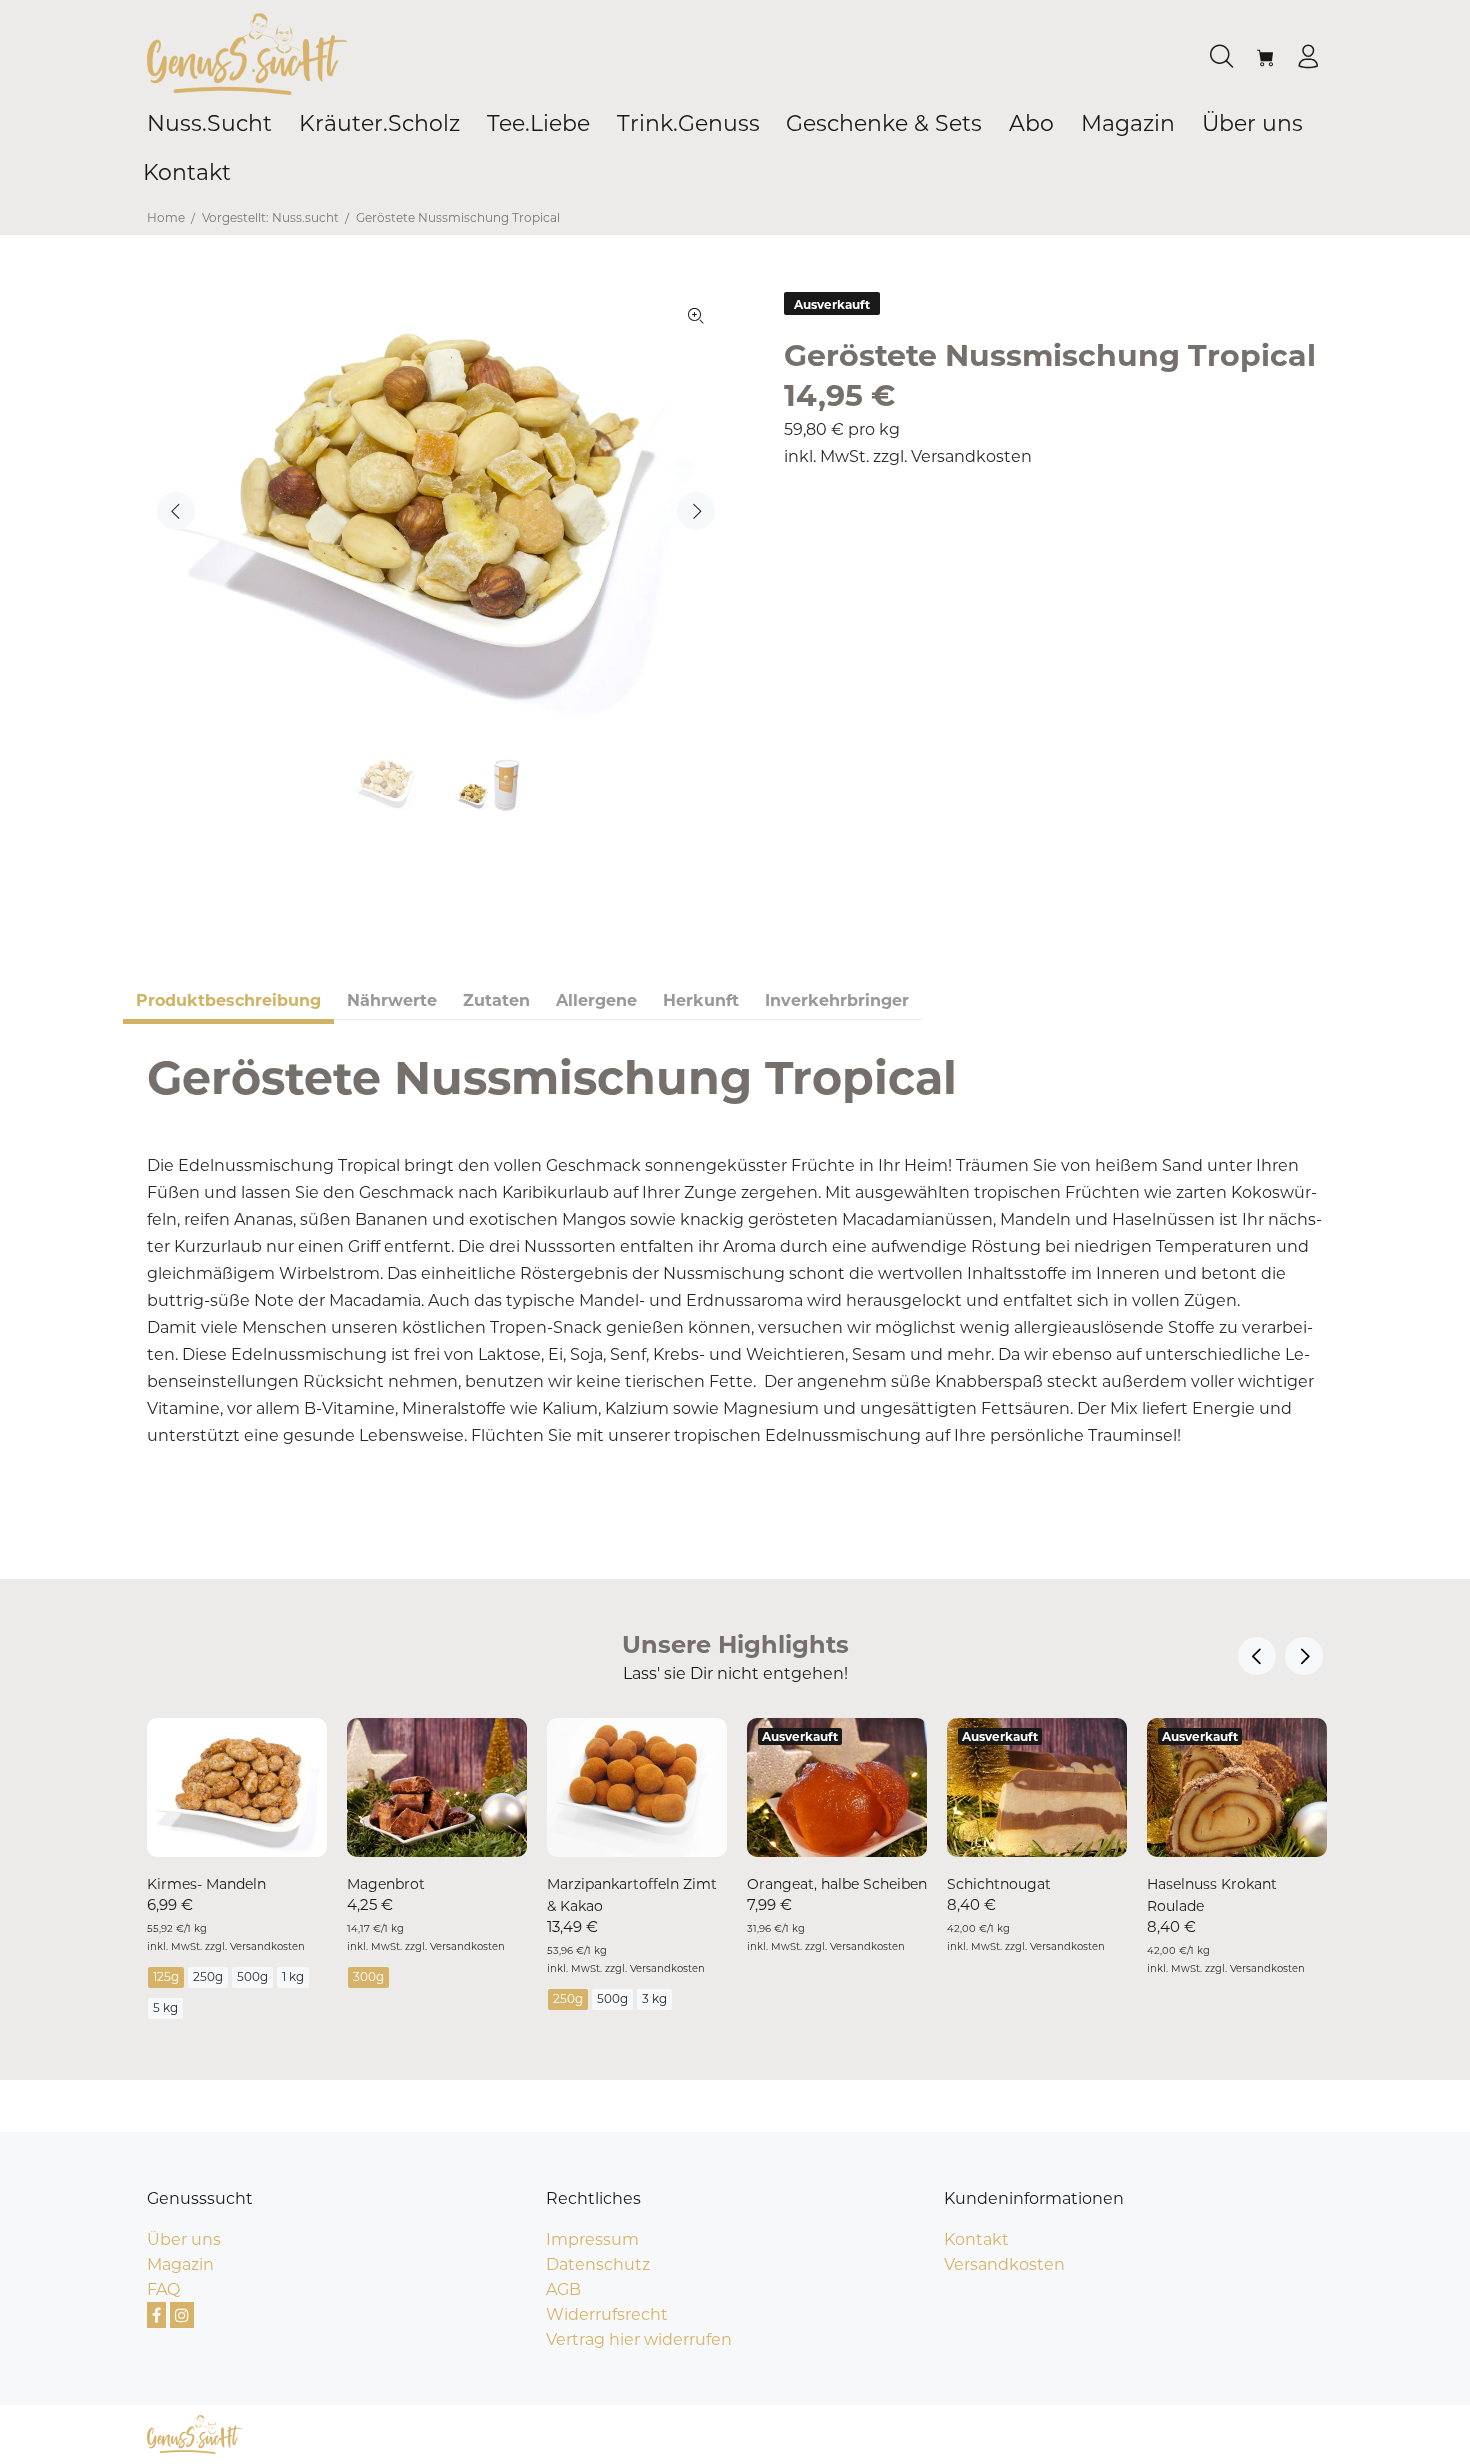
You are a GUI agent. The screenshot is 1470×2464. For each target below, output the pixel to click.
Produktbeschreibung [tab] (228, 1000)
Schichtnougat (999, 1884)
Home (166, 217)
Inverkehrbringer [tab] (837, 1000)
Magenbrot (386, 1884)
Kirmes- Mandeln (206, 1884)
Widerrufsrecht (607, 2314)
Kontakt (976, 2239)
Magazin (180, 2264)
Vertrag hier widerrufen (639, 2339)
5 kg (165, 2007)
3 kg (654, 1998)
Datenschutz (598, 2264)
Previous (176, 511)
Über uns (184, 2239)
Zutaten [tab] (496, 1000)
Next (696, 511)
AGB (563, 2289)
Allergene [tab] (596, 1000)
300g (368, 1976)
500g (252, 1976)
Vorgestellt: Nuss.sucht (270, 217)
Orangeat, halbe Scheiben (837, 1884)
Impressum (592, 2239)
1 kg (293, 1976)
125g (166, 1976)
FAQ (163, 2289)
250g (208, 1976)
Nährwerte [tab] (392, 1000)
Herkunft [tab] (701, 1000)
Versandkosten (971, 456)
